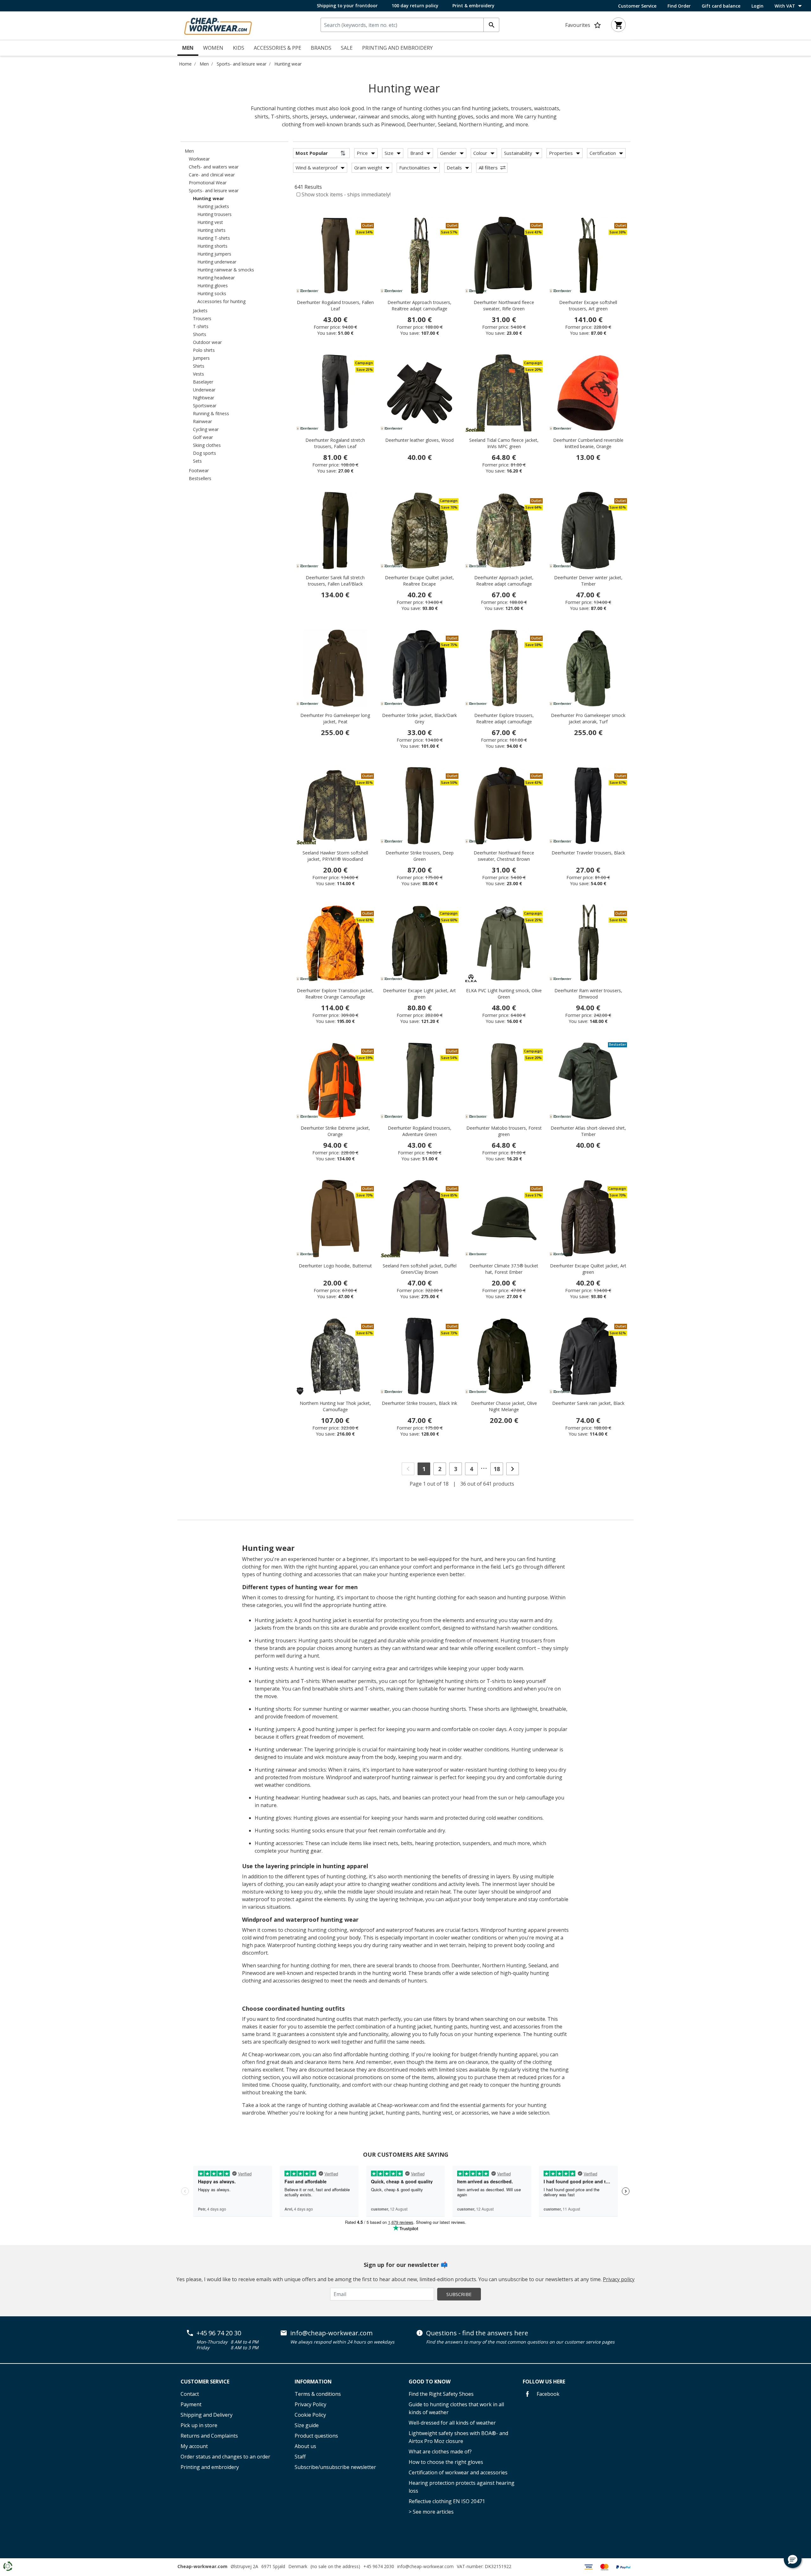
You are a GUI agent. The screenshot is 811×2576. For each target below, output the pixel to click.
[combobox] (410, 25)
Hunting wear (288, 64)
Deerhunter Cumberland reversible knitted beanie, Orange (588, 443)
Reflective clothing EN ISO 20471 (447, 2501)
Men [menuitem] (188, 48)
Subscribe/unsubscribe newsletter (335, 2467)
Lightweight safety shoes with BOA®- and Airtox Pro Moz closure (458, 2437)
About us (305, 2446)
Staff (300, 2457)
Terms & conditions (318, 2394)
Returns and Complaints (209, 2436)
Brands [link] (321, 48)
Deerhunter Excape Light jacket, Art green (419, 994)
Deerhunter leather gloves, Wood (419, 440)
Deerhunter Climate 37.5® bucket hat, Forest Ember (504, 1269)
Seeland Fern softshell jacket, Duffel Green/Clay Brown (420, 1269)
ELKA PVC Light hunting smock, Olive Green (504, 994)
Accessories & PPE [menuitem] (278, 48)
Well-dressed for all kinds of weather (452, 2423)
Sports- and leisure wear (242, 64)
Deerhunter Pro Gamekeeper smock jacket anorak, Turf (588, 718)
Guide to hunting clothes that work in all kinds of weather (456, 2408)
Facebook (547, 2394)
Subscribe (459, 2294)
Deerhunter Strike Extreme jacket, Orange (335, 1131)
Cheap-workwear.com (202, 2566)
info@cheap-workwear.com (331, 2333)
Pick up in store (199, 2425)
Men (204, 64)
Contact (190, 2394)
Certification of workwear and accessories (458, 2472)
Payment (191, 2404)
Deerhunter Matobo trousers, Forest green (504, 1131)
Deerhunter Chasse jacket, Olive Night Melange (504, 1406)
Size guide (307, 2425)
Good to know (430, 2382)
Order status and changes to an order (225, 2457)
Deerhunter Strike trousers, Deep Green (420, 856)
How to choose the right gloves (446, 2462)
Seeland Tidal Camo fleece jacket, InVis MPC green (504, 443)
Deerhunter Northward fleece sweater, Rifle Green (504, 305)
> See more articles (431, 2512)
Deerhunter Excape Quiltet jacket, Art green (588, 1269)
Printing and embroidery (210, 2467)
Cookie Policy (310, 2415)
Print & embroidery (473, 6)
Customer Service (637, 6)
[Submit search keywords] (491, 25)
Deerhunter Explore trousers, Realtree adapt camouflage (504, 718)
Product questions (316, 2436)
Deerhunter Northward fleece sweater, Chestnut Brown (504, 856)
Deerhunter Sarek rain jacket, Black (588, 1403)
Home (185, 64)
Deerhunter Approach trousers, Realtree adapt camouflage (419, 305)
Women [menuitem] (213, 48)
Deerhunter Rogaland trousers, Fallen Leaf (335, 305)
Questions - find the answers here (477, 2333)
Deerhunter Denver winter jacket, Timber (588, 581)
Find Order (679, 6)
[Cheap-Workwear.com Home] (218, 25)
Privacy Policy (310, 2404)
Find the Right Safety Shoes (441, 2394)
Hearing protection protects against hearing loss (462, 2487)
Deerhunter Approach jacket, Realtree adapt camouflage (504, 581)
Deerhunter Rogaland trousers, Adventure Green (420, 1131)
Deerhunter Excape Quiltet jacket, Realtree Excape (419, 581)
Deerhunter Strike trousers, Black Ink (419, 1403)
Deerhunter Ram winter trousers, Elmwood (588, 994)
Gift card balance (721, 6)
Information (313, 2382)
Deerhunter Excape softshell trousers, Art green (588, 305)
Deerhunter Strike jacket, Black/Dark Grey (419, 718)
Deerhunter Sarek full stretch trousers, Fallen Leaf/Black (335, 581)
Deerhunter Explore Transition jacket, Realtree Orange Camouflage (335, 994)
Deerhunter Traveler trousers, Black (588, 853)
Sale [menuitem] (347, 48)
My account (194, 2446)
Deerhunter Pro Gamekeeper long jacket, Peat (335, 718)
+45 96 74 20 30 (219, 2333)
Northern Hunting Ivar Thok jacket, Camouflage (335, 1406)
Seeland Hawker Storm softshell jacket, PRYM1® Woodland (335, 856)
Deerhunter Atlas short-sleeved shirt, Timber (588, 1131)
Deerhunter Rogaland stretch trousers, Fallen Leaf (335, 443)
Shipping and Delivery (207, 2415)
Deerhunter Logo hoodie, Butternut (335, 1266)
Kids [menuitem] (239, 48)
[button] (793, 2559)
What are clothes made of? (440, 2452)
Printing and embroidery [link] (397, 48)
